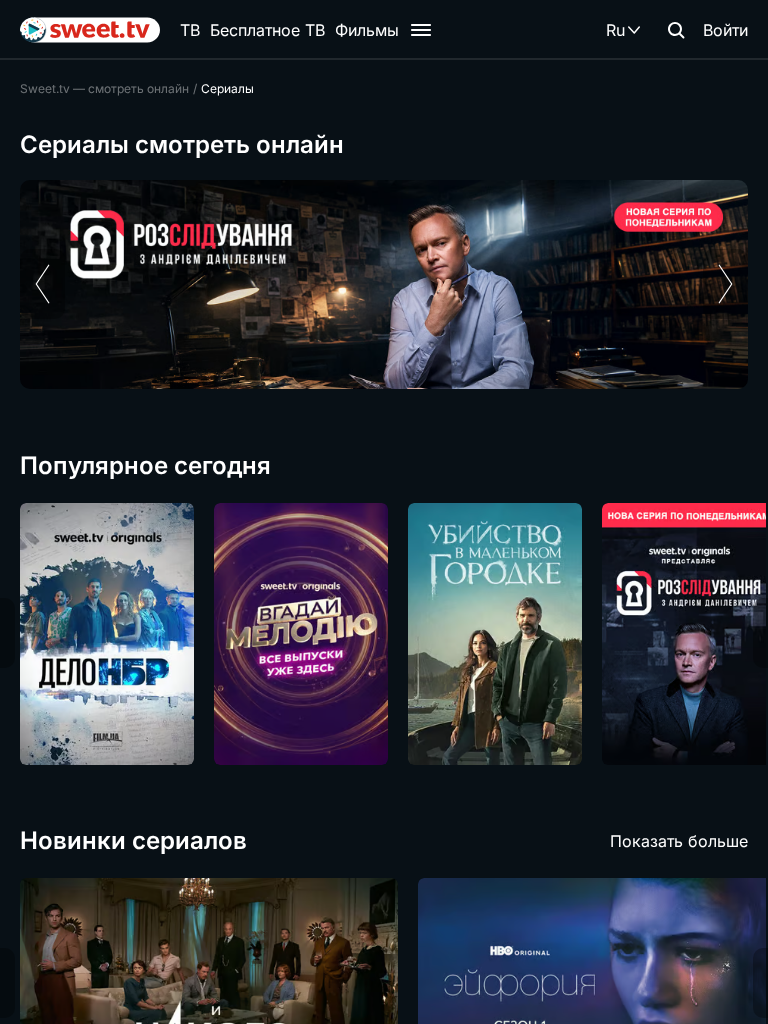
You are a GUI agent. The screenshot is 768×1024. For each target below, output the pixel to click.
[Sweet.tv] (90, 30)
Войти (725, 30)
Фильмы (367, 30)
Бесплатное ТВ (267, 30)
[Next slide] (725, 284)
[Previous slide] (42, 284)
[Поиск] (676, 30)
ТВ (190, 30)
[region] (384, 284)
